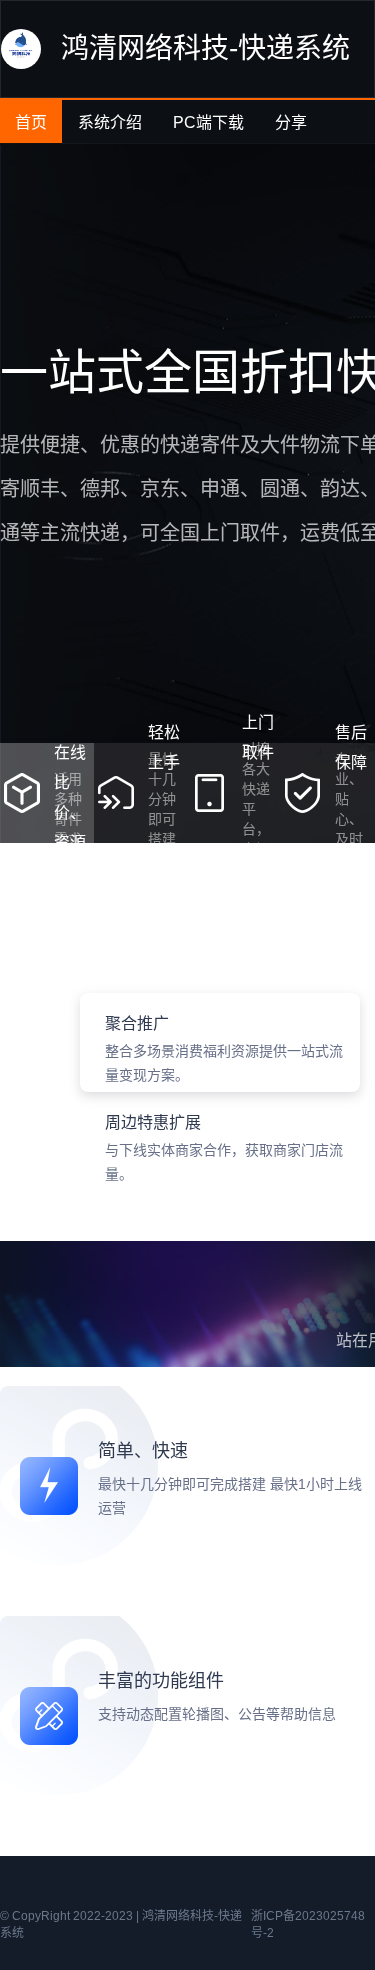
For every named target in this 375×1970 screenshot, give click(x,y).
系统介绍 (110, 122)
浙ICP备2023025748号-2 (308, 1924)
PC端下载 (208, 122)
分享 (291, 122)
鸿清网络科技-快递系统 (205, 48)
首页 (31, 122)
